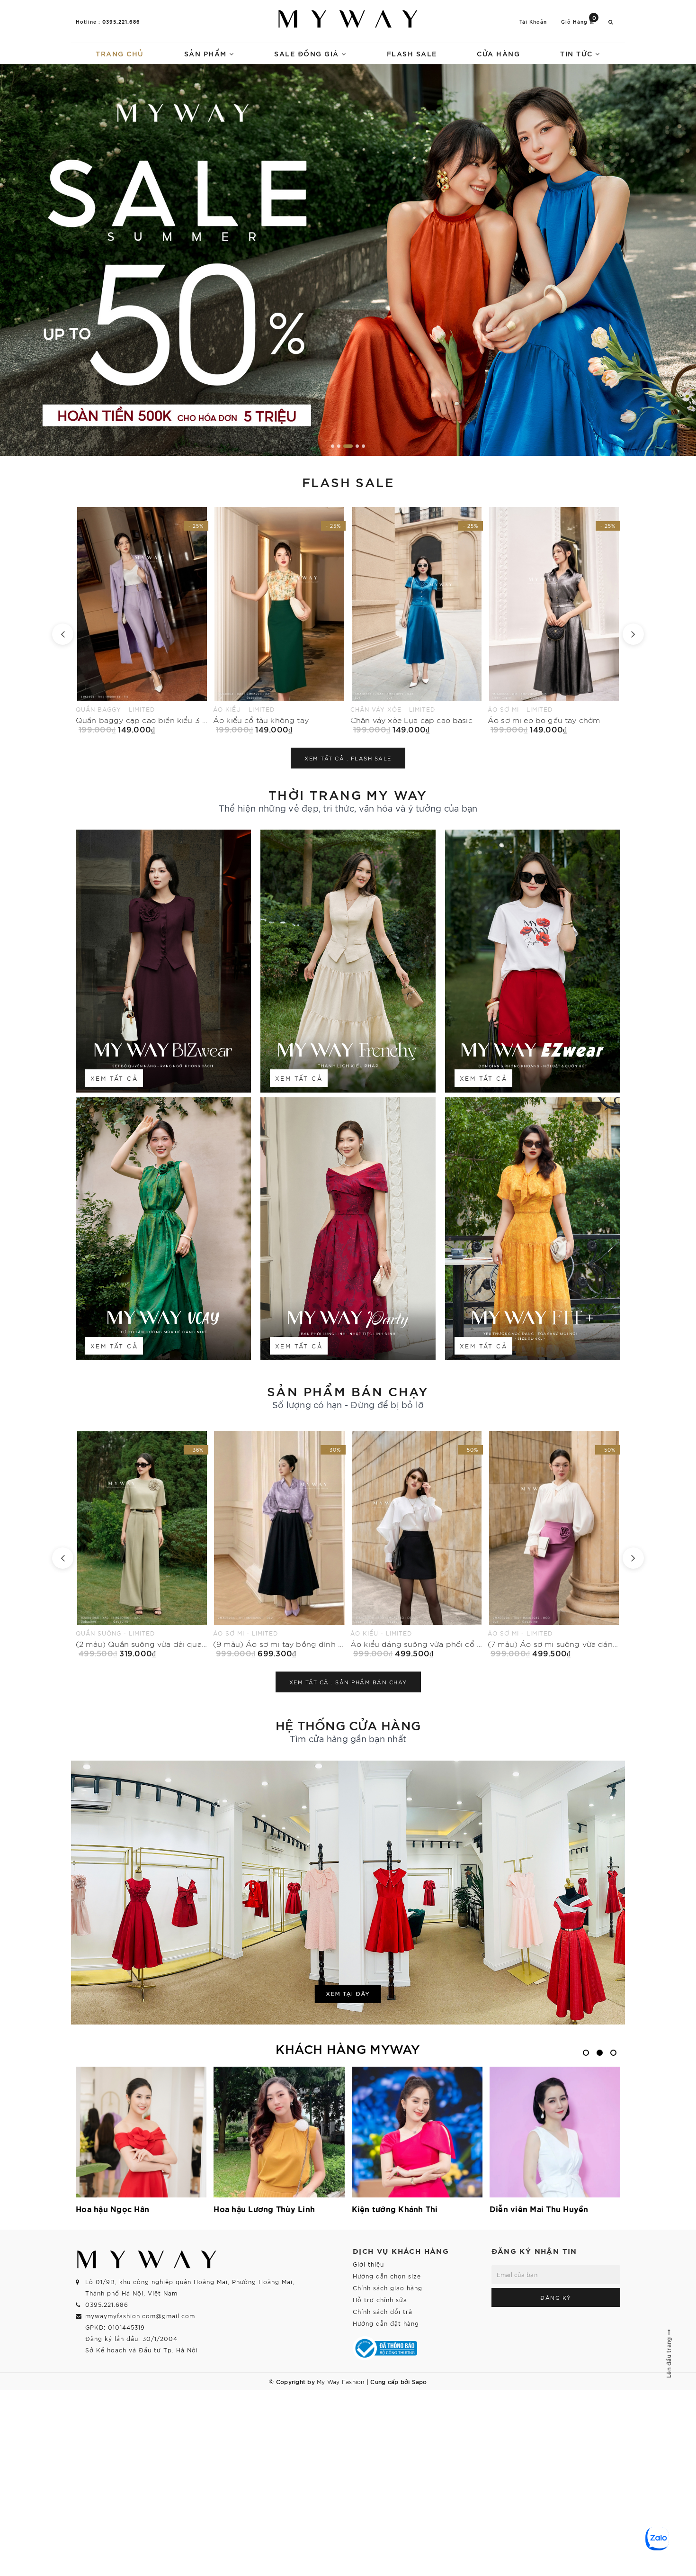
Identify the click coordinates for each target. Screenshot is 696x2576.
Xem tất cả (114, 1078)
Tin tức (578, 53)
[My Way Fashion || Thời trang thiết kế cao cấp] (348, 19)
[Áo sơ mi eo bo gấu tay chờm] (279, 620)
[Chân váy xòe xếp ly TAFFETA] (417, 620)
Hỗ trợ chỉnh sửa (380, 2300)
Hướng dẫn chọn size (387, 2276)
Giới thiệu (368, 2264)
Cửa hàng (498, 53)
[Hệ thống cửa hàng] (348, 1893)
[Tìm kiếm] (611, 22)
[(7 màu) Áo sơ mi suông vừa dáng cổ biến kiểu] (417, 1544)
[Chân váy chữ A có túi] (554, 620)
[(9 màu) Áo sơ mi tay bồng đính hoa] (142, 1544)
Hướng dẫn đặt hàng (386, 2323)
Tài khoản (533, 22)
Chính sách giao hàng (388, 2288)
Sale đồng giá (308, 53)
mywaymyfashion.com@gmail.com (140, 2316)
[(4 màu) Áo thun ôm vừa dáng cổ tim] (554, 1544)
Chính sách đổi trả (383, 2311)
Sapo (419, 2381)
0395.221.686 (121, 21)
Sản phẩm (207, 53)
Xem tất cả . (348, 758)
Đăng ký (556, 2297)
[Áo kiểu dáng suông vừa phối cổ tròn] (279, 1544)
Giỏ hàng (579, 21)
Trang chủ (120, 53)
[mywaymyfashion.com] (348, 260)
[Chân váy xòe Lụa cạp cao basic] (142, 620)
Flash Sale (412, 53)
